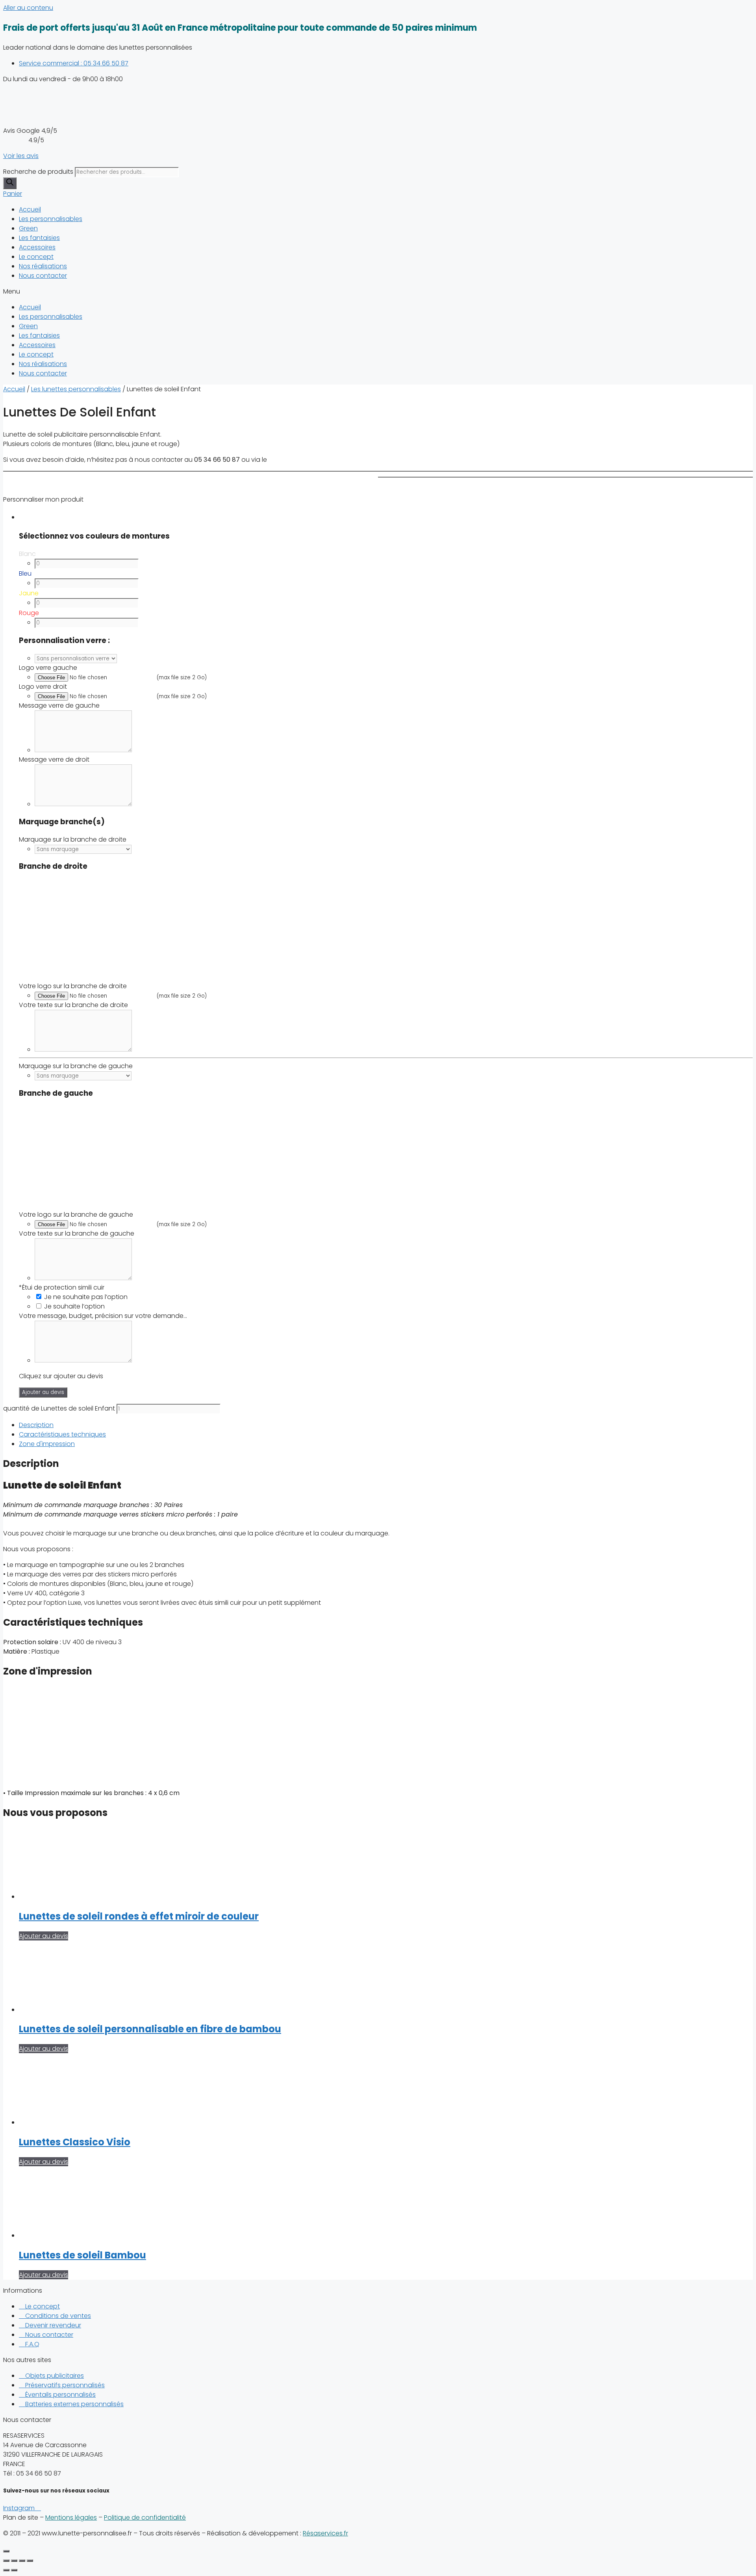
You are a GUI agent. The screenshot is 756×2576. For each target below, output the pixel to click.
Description (36, 1425)
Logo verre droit (43, 687)
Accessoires (37, 247)
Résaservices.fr (325, 2533)
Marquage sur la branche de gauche (76, 1066)
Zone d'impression (47, 1444)
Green (28, 228)
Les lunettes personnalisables (76, 389)
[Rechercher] (10, 183)
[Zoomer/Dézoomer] (30, 2561)
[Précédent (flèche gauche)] (6, 2570)
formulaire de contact (303, 460)
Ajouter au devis (43, 1392)
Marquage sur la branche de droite (73, 839)
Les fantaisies (39, 238)
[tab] (386, 1425)
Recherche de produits (38, 172)
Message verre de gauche (59, 705)
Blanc (27, 554)
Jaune (29, 593)
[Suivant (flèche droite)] (14, 2570)
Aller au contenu (28, 8)
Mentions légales (71, 2517)
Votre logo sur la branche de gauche (76, 1215)
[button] (378, 292)
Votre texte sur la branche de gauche (77, 1233)
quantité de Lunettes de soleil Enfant (59, 1408)
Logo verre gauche (48, 668)
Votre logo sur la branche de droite (73, 986)
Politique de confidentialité (145, 2517)
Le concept (36, 257)
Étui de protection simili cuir (62, 1287)
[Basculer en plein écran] (22, 2561)
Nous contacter (43, 276)
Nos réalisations (43, 266)
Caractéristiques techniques (62, 1434)
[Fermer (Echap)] (6, 2561)
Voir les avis (21, 156)
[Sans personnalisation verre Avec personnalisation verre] (76, 658)
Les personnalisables (51, 219)
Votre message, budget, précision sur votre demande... (103, 1316)
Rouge (29, 613)
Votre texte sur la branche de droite (73, 1005)
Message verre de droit (54, 759)
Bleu (25, 573)
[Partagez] (14, 2561)
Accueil (30, 209)
